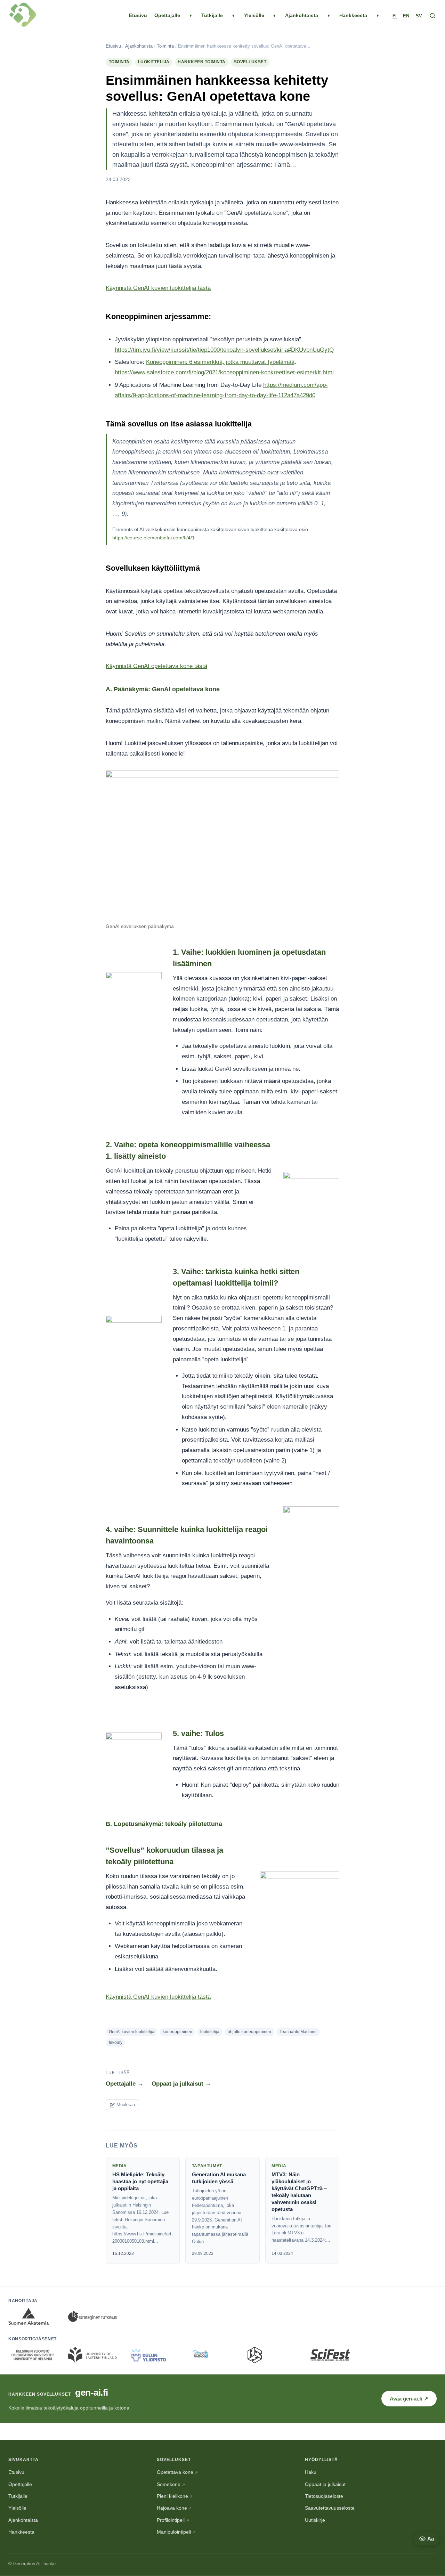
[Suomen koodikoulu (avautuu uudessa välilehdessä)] (212, 2355)
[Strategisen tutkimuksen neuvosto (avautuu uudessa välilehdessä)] (92, 2316)
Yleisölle (254, 15)
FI (395, 16)
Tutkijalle (212, 15)
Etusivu (138, 15)
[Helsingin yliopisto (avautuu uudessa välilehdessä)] (33, 2355)
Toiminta (165, 46)
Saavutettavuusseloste (330, 2508)
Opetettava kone (177, 2472)
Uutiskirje (315, 2520)
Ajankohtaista (302, 15)
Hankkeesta (353, 15)
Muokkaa (126, 2105)
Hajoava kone (174, 2508)
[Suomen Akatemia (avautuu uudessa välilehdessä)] (33, 2316)
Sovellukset (250, 62)
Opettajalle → (124, 2084)
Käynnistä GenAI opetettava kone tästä (156, 666)
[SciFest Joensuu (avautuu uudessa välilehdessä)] (332, 2355)
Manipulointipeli (176, 2532)
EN (406, 16)
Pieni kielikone (175, 2496)
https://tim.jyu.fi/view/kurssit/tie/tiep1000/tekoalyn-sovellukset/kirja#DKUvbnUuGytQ (224, 350)
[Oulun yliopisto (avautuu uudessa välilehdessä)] (152, 2355)
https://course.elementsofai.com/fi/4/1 (153, 538)
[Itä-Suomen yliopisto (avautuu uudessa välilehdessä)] (92, 2355)
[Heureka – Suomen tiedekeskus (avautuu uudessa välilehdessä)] (272, 2355)
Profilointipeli (173, 2520)
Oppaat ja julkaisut (325, 2484)
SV (419, 16)
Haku (311, 2472)
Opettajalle (167, 15)
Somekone (171, 2484)
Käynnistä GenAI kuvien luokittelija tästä (158, 288)
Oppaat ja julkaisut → (181, 2084)
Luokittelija (154, 62)
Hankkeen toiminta (202, 62)
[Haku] (432, 16)
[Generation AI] (23, 16)
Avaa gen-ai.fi (413, 2398)
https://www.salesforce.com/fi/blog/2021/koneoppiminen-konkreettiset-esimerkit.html (224, 372)
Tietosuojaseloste (324, 2496)
